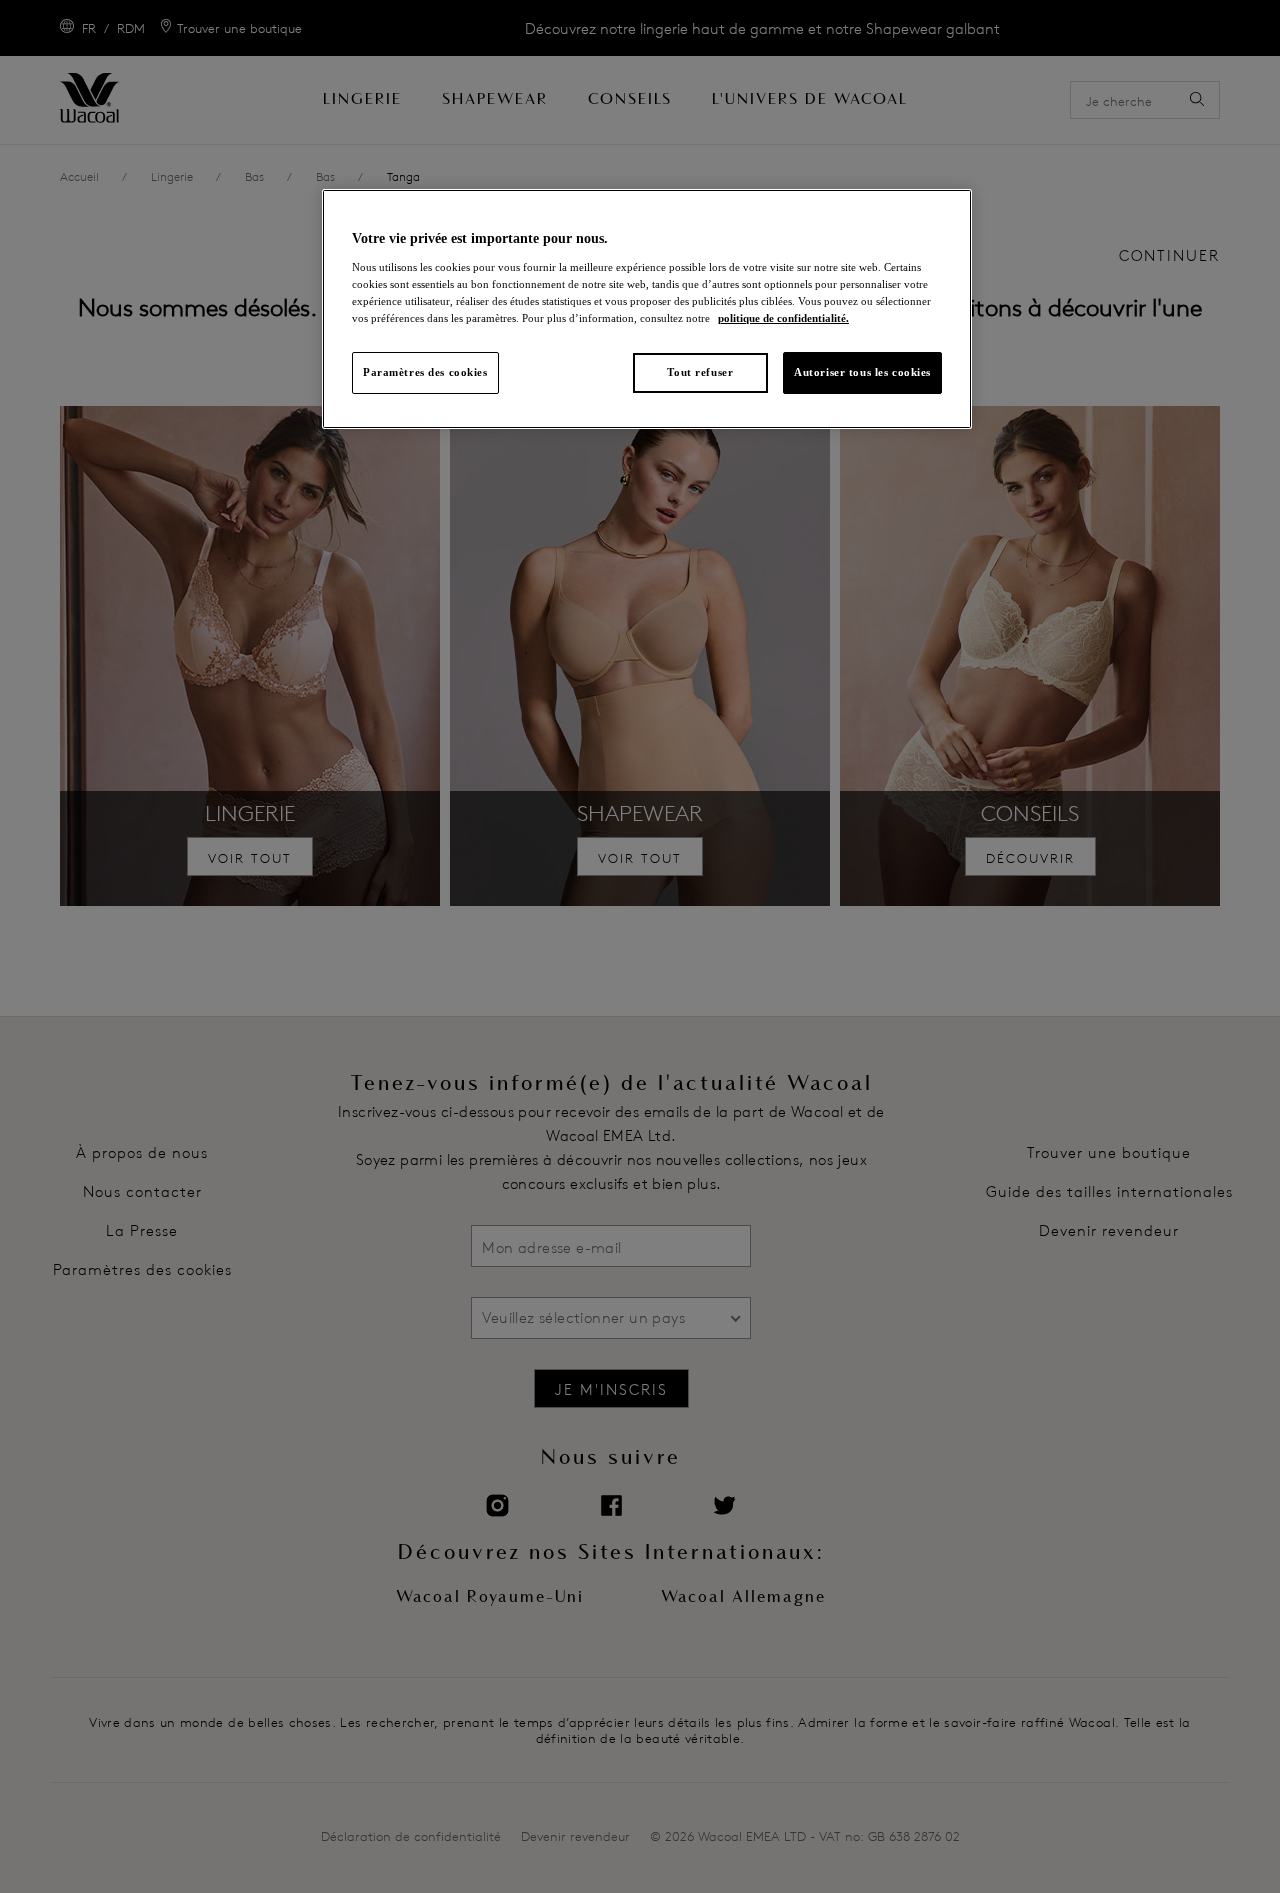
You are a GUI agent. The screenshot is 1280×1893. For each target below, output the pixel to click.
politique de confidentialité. (783, 318)
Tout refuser (700, 372)
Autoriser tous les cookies (862, 372)
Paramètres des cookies (425, 372)
